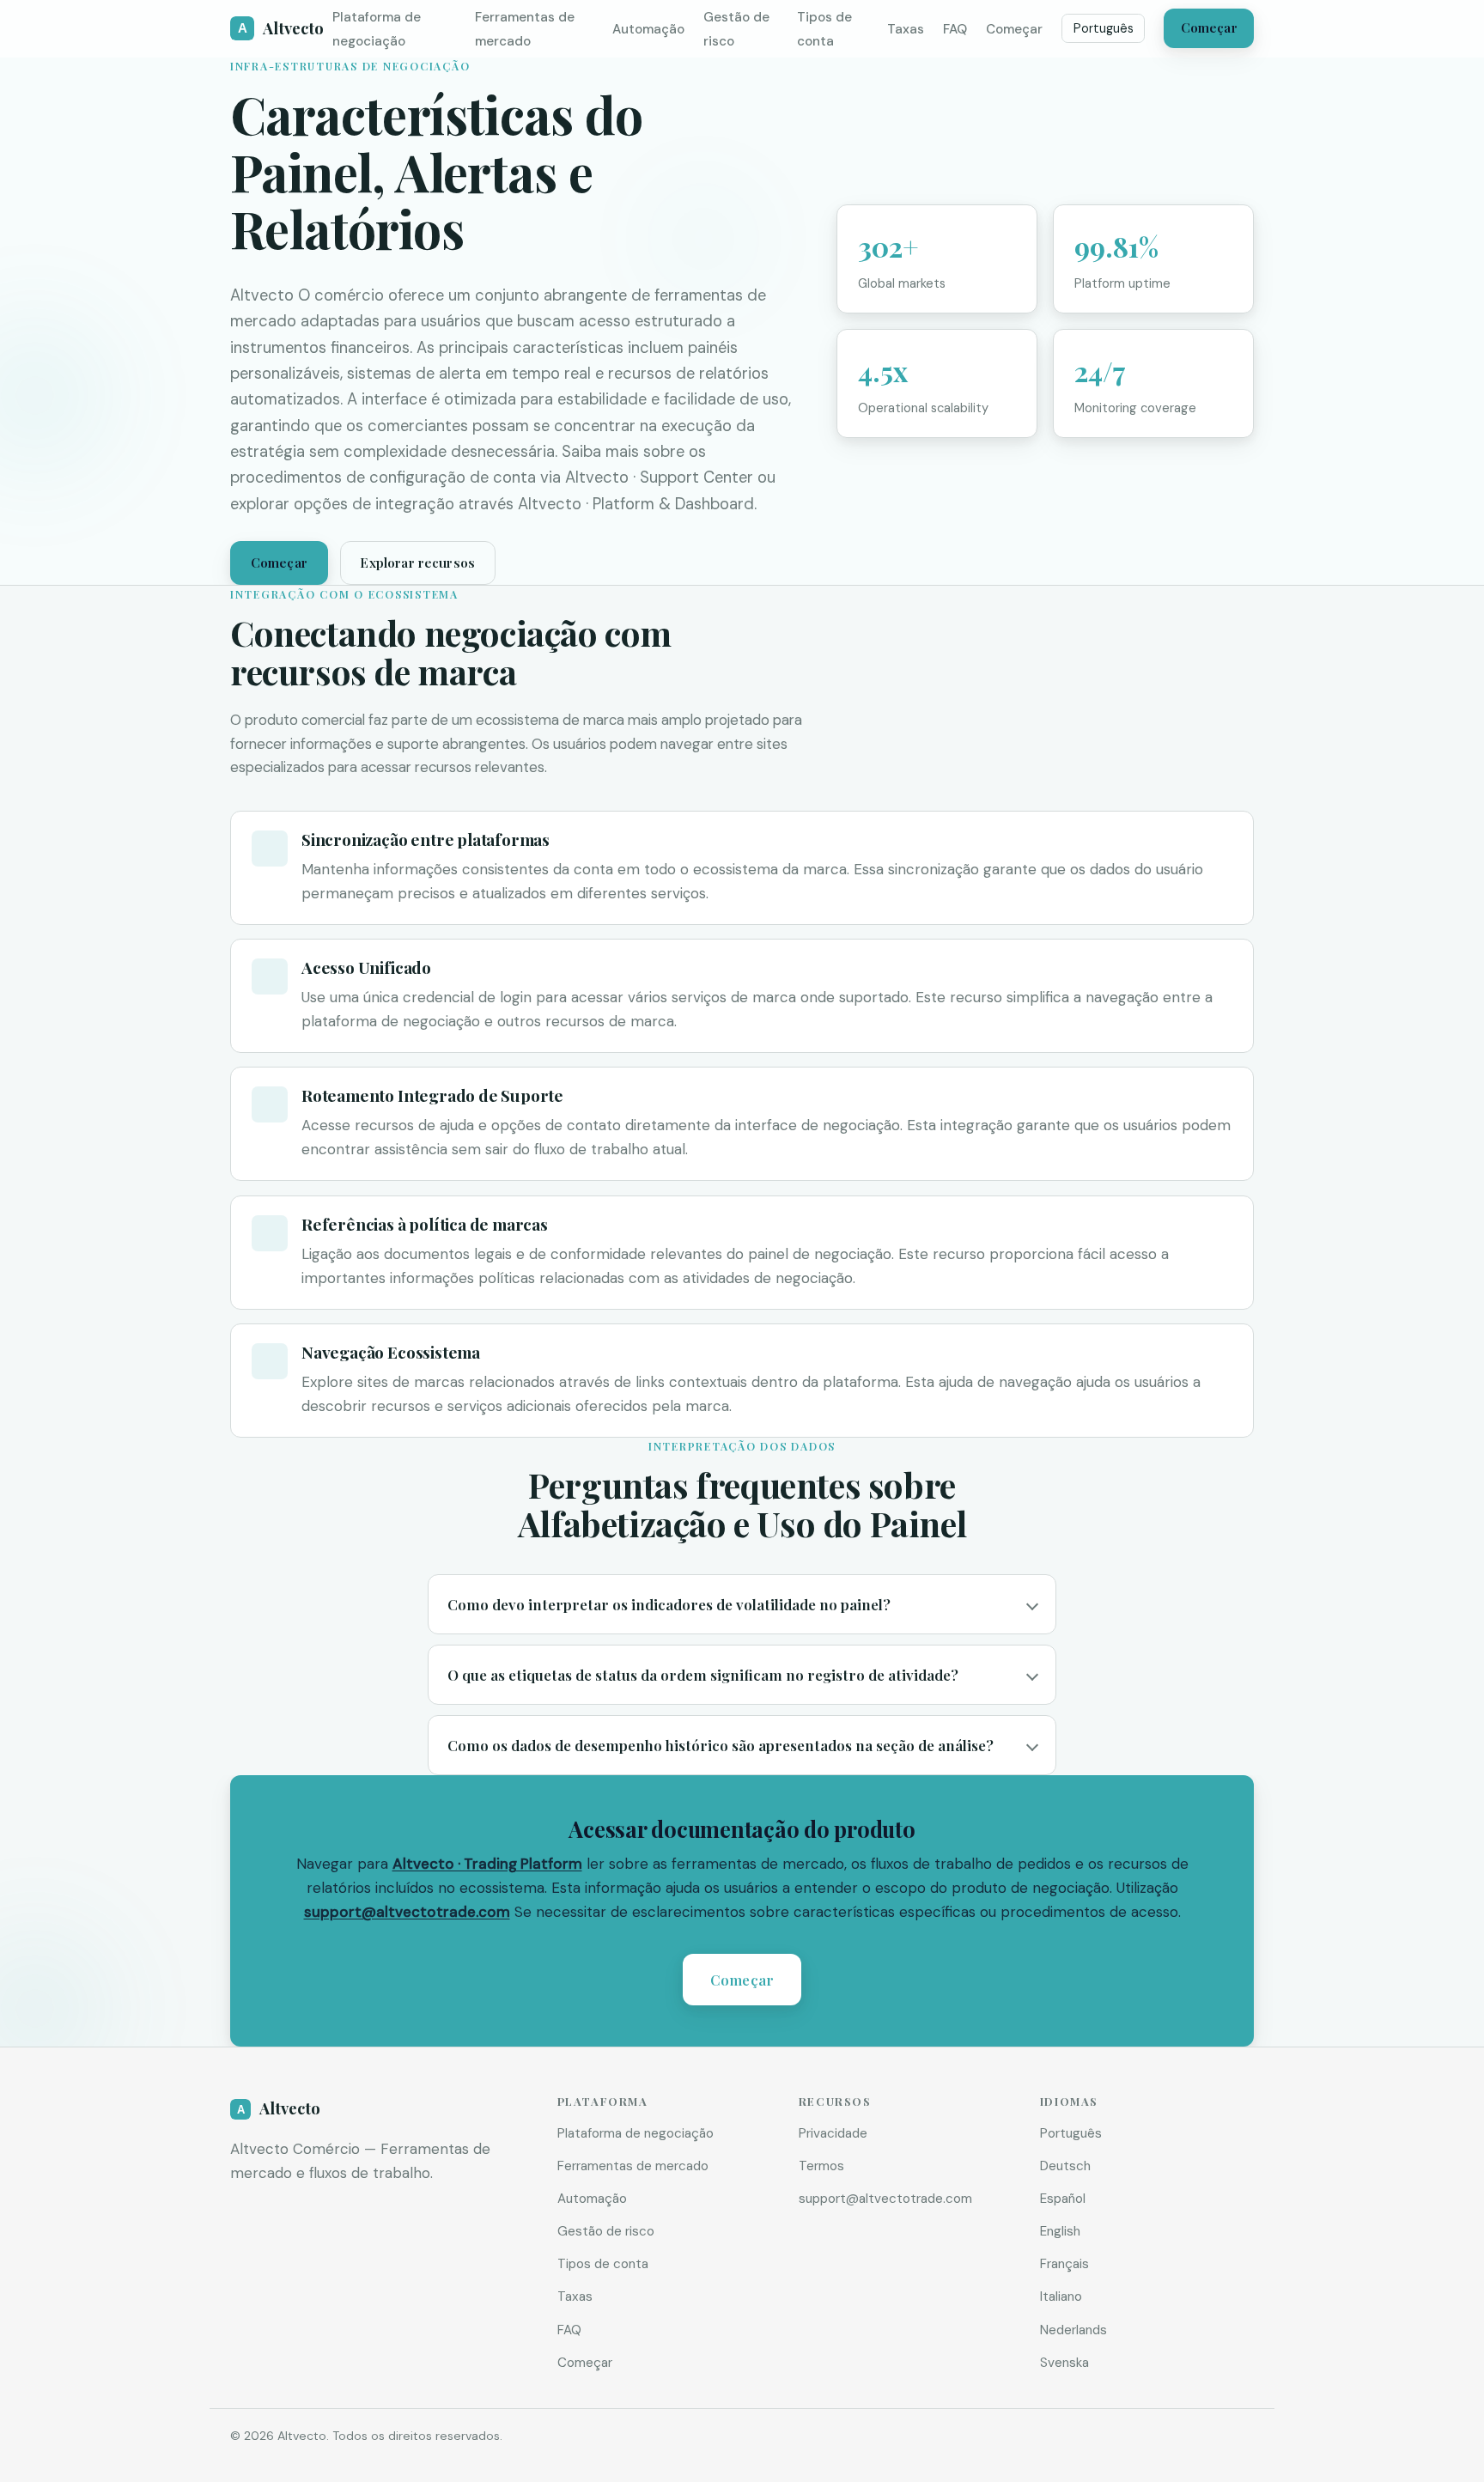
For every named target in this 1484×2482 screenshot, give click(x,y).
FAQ (955, 29)
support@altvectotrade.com (407, 1912)
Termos (821, 2166)
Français (1064, 2264)
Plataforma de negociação (636, 2133)
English (1060, 2231)
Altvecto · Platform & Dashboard (636, 504)
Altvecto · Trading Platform (487, 1864)
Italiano (1061, 2296)
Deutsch (1065, 2166)
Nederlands (1073, 2330)
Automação (648, 29)
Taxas (906, 29)
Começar (1014, 29)
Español (1063, 2199)
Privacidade (833, 2133)
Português (1104, 28)
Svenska (1064, 2363)
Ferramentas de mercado (633, 2166)
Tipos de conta (603, 2264)
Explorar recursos (417, 563)
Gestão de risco (606, 2231)
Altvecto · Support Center (659, 478)
